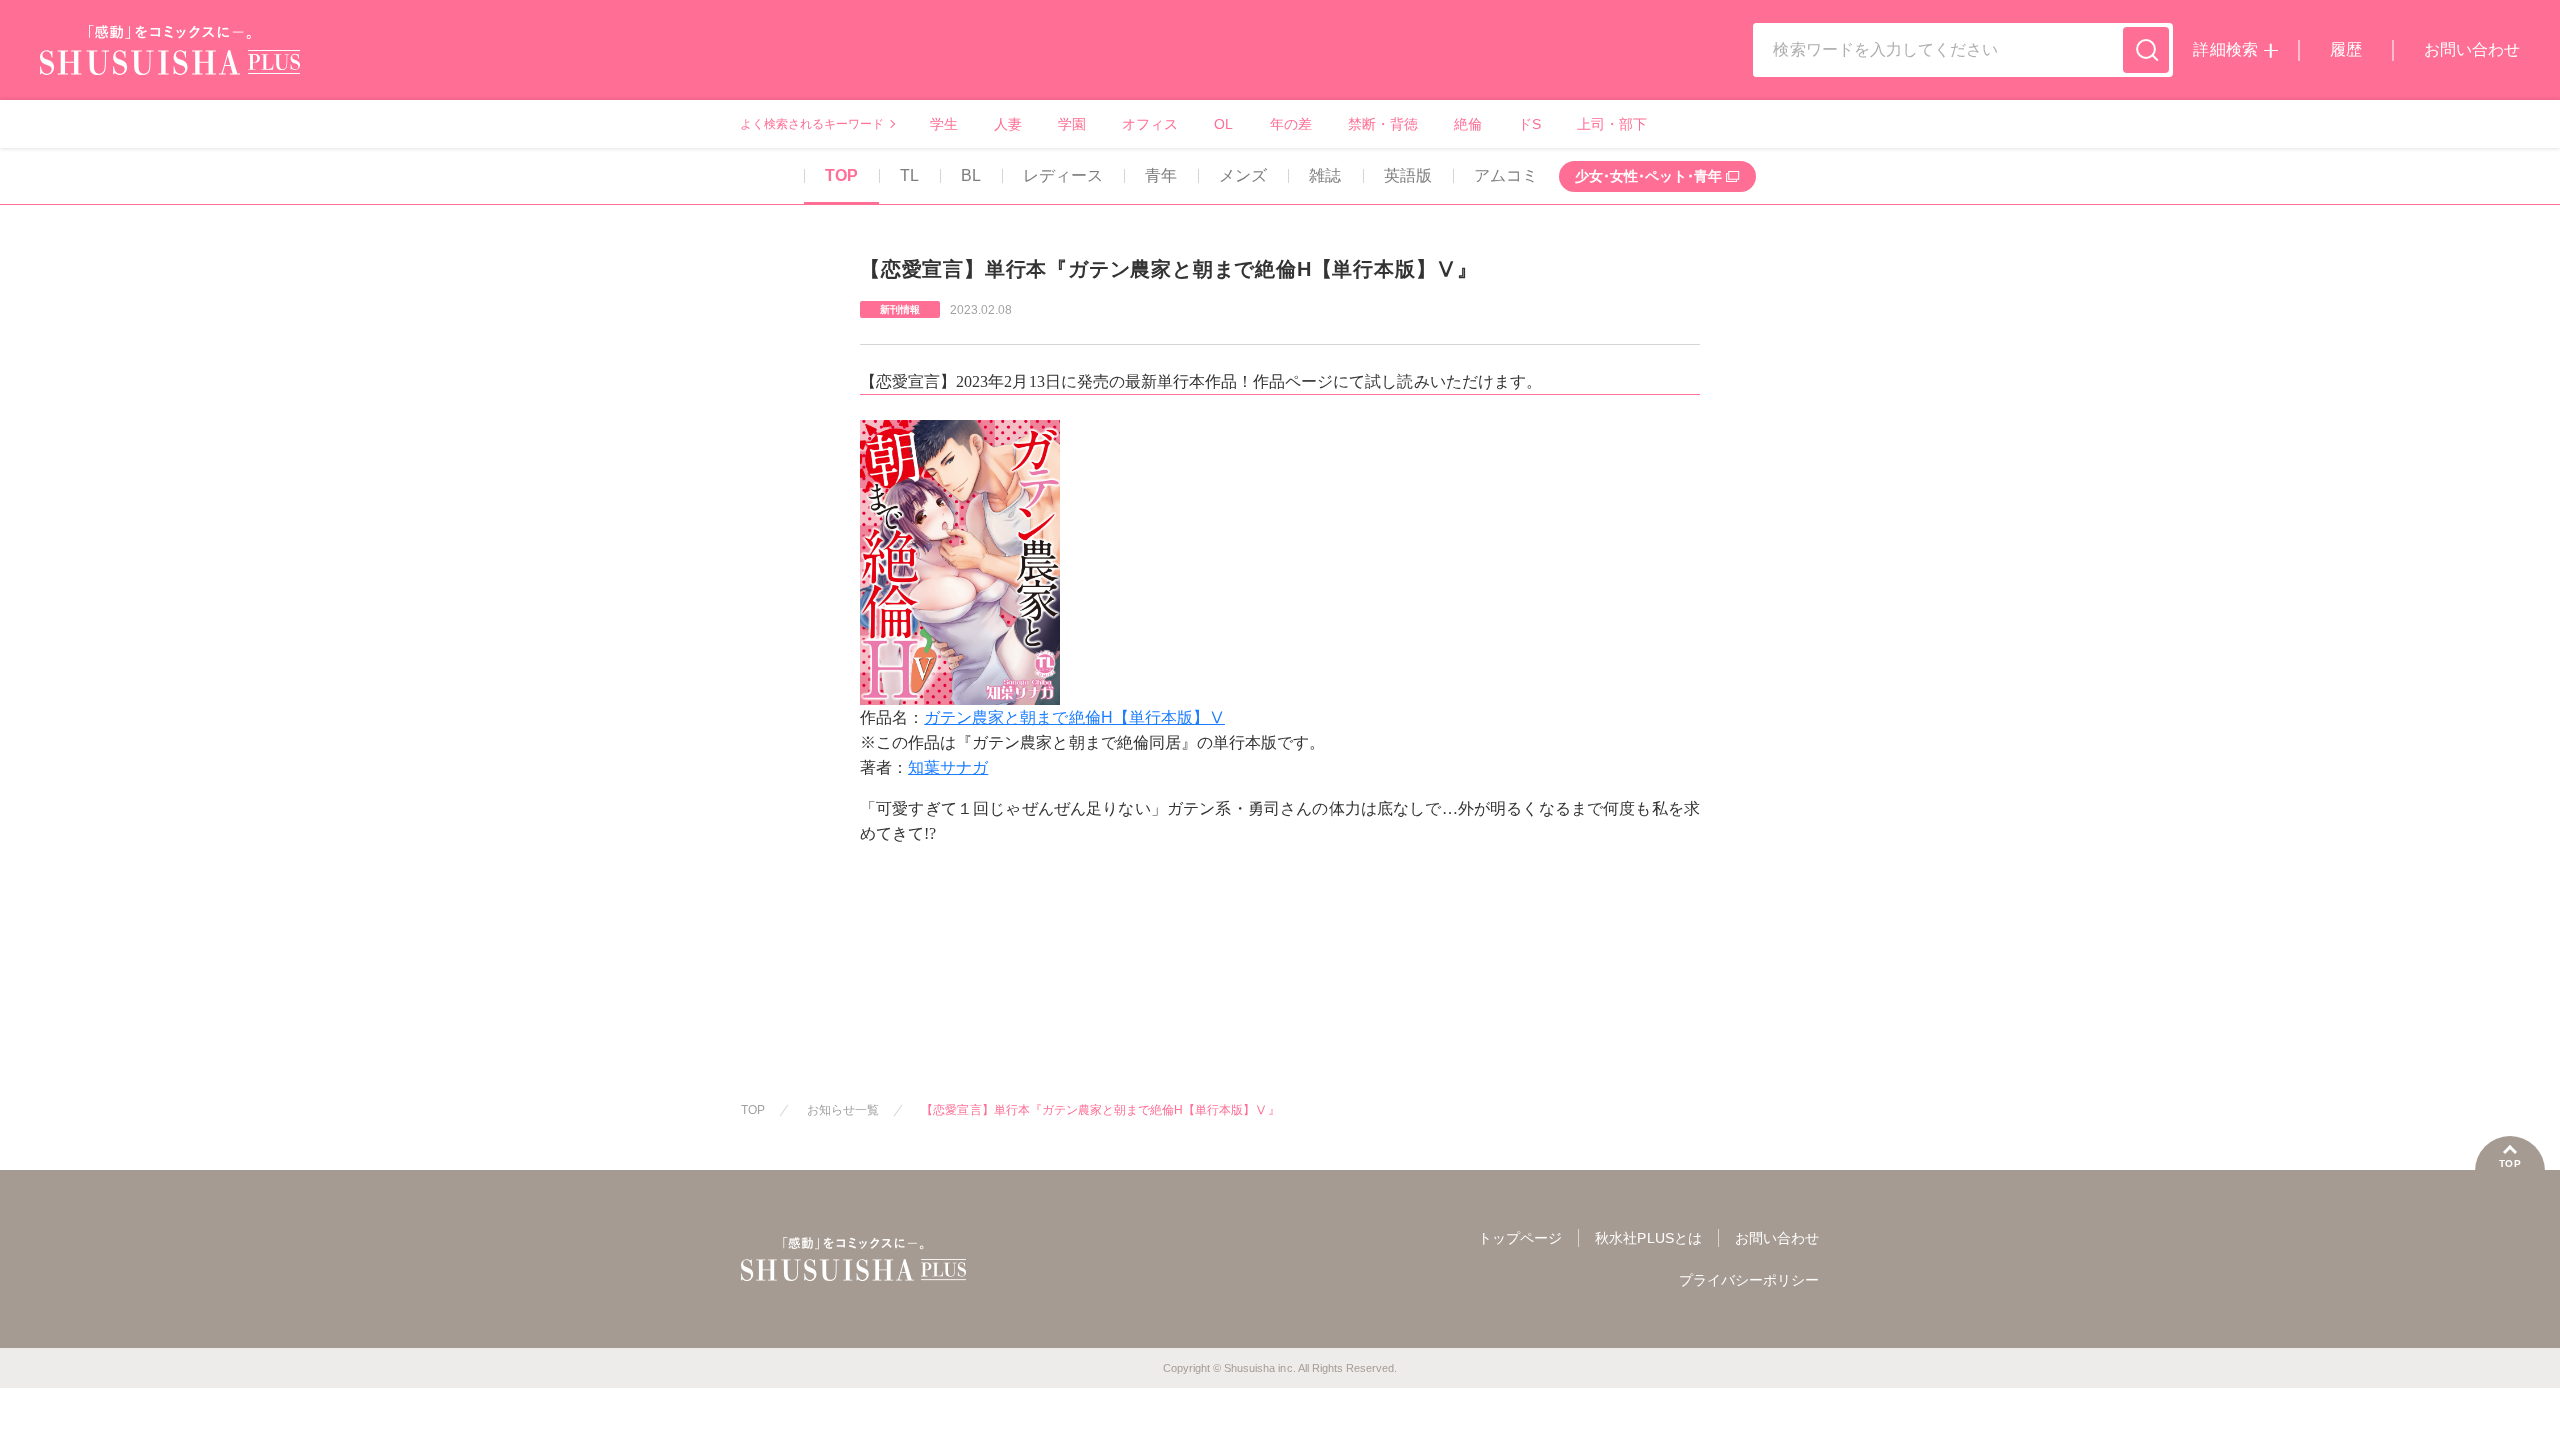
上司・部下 (1612, 124)
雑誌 (1325, 175)
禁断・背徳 (1383, 124)
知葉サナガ (948, 767)
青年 (1161, 175)
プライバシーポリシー (1749, 1280)
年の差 (1291, 124)
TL (909, 175)
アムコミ (1506, 175)
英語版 (1408, 175)
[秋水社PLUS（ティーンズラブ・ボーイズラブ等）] (170, 62)
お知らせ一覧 (843, 1110)
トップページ (1520, 1238)
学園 (1072, 124)
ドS (1529, 124)
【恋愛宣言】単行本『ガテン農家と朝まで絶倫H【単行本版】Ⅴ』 (1100, 1110)
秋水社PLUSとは (1648, 1238)
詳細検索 (2225, 49)
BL (971, 175)
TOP (841, 175)
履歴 (2346, 49)
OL (1223, 124)
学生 (944, 124)
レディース (1063, 175)
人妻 (1008, 124)
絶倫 (1468, 124)
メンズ (1243, 175)
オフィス (1150, 124)
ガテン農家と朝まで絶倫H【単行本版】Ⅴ (1074, 717)
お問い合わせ (2472, 49)
